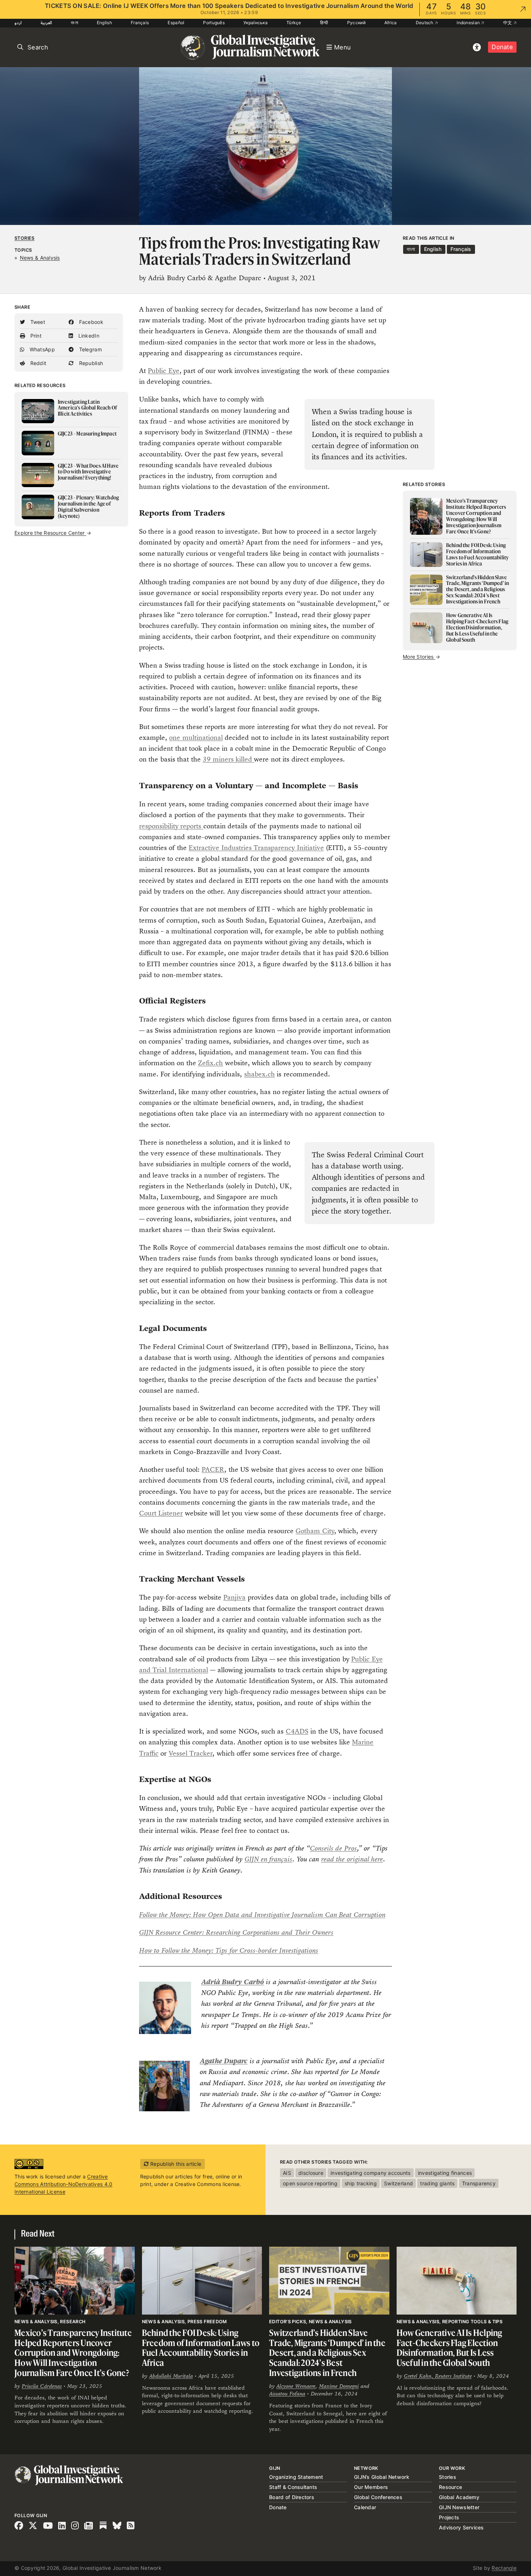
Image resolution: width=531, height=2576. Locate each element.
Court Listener (161, 1513)
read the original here (352, 1859)
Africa (391, 23)
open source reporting (310, 2183)
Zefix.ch (210, 1063)
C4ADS (297, 1731)
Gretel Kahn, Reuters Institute (438, 2376)
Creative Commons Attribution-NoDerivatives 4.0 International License (63, 2184)
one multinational (196, 738)
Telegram (90, 349)
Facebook (90, 322)
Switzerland (398, 2183)
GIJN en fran (263, 1859)
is (290, 1859)
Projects (449, 2517)
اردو (18, 23)
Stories (25, 238)
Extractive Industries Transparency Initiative (256, 848)
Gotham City (315, 1531)
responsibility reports (171, 826)
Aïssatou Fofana (287, 2393)
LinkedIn (88, 336)
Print (35, 336)
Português (214, 23)
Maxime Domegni (339, 2386)
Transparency (479, 2183)
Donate (502, 47)
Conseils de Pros (333, 1848)
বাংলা (74, 23)
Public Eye (163, 371)
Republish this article (175, 2164)
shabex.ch (260, 1074)
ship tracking (361, 2183)
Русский (356, 23)
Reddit (37, 363)
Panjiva (234, 1597)
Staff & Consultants (293, 2487)
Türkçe (294, 23)
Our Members (371, 2487)
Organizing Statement (296, 2477)
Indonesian (469, 23)
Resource (450, 2487)
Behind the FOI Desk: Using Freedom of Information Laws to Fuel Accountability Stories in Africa (201, 2348)
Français (140, 23)
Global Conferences (378, 2497)
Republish (90, 363)
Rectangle (504, 2568)
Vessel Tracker (191, 1753)
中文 (508, 23)
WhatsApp (41, 349)
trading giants (437, 2183)
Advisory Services (461, 2527)
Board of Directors (292, 2497)
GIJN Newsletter (459, 2507)
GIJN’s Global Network (382, 2477)
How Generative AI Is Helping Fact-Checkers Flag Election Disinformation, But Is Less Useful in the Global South (450, 2348)
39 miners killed (228, 759)
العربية (46, 23)
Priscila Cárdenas (42, 2386)
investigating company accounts (370, 2173)
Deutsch (425, 23)
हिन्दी (324, 23)
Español (176, 23)
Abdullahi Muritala (171, 2376)
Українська (256, 23)
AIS (287, 2173)
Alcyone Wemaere (296, 2386)
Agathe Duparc (224, 2061)
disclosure (311, 2173)
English (104, 23)
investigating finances (445, 2173)
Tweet (37, 322)
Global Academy (459, 2497)
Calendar (365, 2507)
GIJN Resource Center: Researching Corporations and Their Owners (236, 1932)
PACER (213, 1469)
